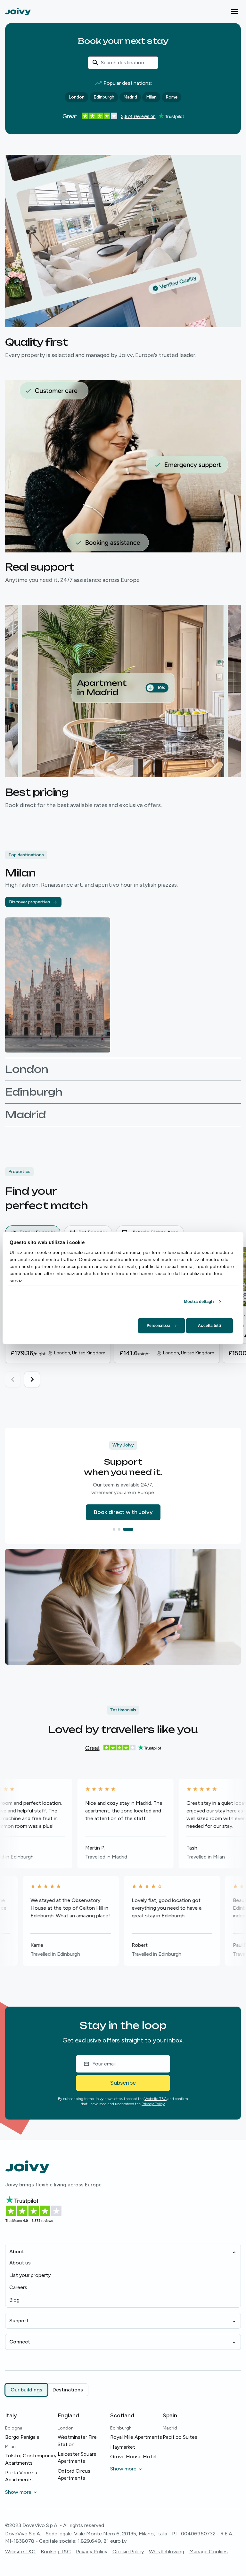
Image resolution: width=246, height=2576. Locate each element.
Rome (172, 97)
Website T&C (156, 2099)
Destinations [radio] (68, 2390)
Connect (20, 2342)
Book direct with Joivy (123, 1512)
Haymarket (123, 2447)
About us (20, 2263)
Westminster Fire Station (77, 2441)
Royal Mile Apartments (136, 2437)
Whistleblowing (167, 2552)
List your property (30, 2275)
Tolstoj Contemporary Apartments (31, 2459)
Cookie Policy (128, 2552)
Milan (151, 97)
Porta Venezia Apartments (21, 2476)
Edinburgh (104, 97)
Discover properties (29, 902)
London (77, 97)
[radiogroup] (47, 2390)
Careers (18, 2287)
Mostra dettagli (199, 1301)
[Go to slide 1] (118, 1529)
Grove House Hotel (133, 2457)
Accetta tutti (209, 1326)
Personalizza (159, 1326)
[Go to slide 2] (127, 1529)
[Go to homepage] (18, 11)
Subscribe (123, 2083)
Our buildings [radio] (26, 2390)
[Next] (32, 1379)
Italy (11, 2415)
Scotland (122, 2415)
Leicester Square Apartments (77, 2457)
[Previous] (13, 1379)
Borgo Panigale (22, 2437)
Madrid (130, 97)
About (17, 2251)
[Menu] (234, 12)
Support (19, 2321)
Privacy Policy (153, 2104)
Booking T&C (56, 2552)
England (68, 2415)
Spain (170, 2415)
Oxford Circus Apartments (74, 2474)
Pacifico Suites (180, 2437)
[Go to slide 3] (132, 1529)
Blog (14, 2300)
